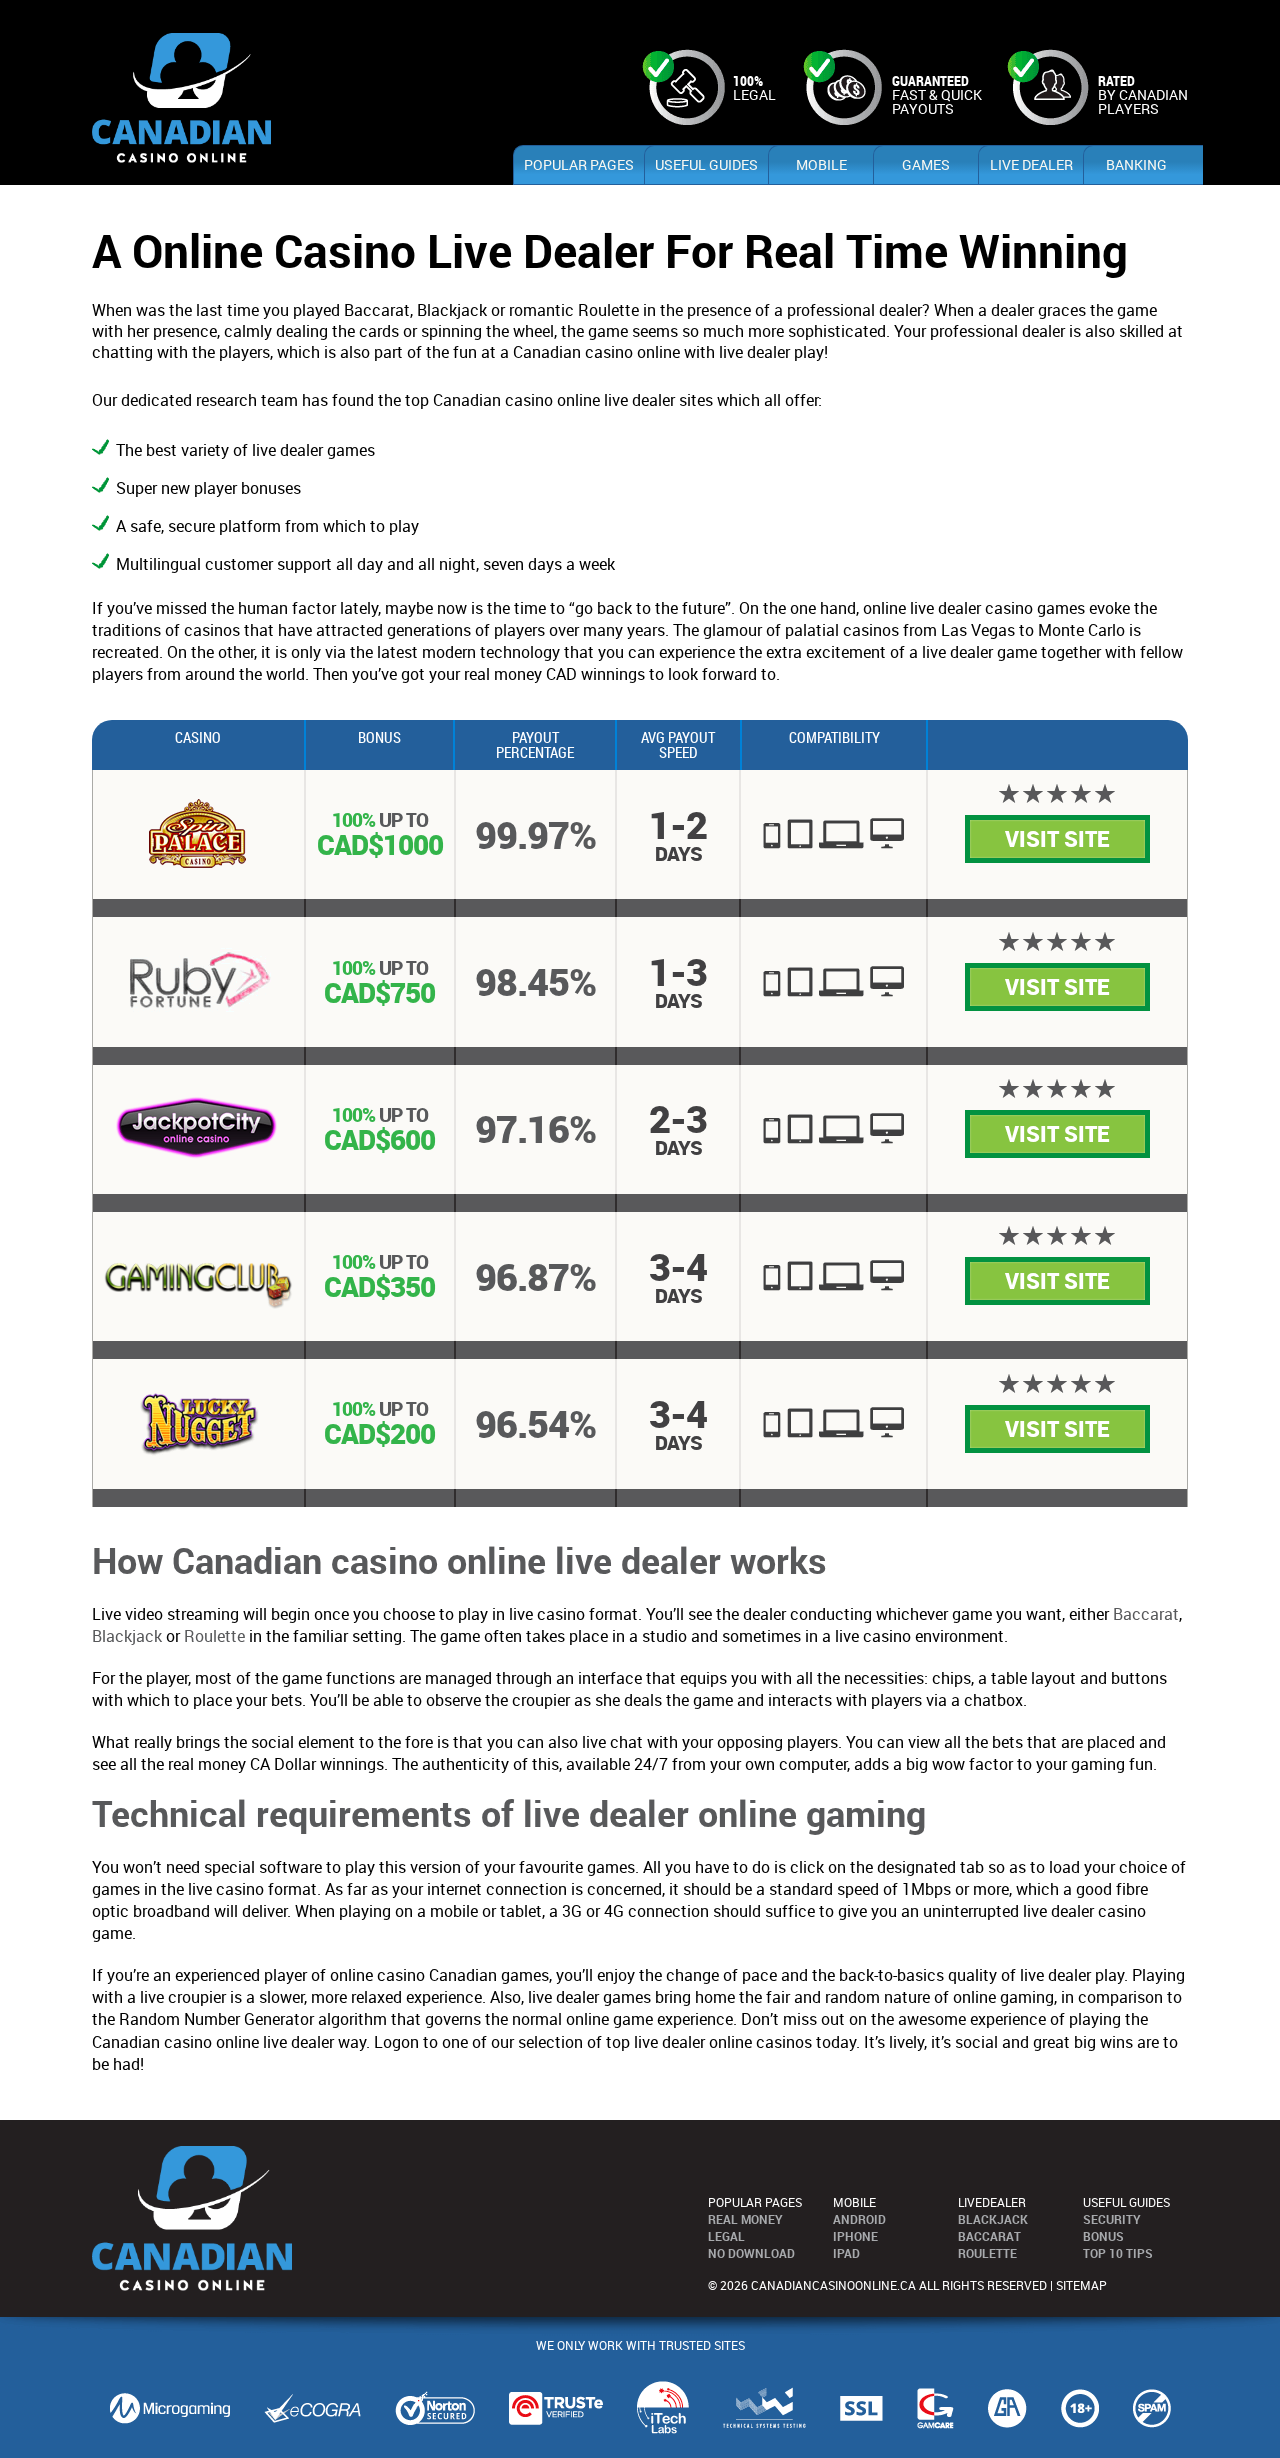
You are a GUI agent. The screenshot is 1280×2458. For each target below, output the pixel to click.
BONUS (1103, 2236)
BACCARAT (989, 2236)
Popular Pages (579, 164)
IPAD (846, 2253)
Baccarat (1146, 1614)
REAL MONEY (745, 2219)
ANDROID (859, 2219)
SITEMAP (1081, 2285)
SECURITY (1112, 2219)
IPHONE (855, 2236)
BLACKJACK (993, 2219)
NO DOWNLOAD (751, 2253)
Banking (1136, 164)
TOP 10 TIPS (1118, 2253)
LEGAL (726, 2236)
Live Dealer (1031, 164)
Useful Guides (706, 164)
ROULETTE (987, 2253)
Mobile (821, 164)
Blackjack (127, 1636)
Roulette (214, 1636)
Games (926, 164)
